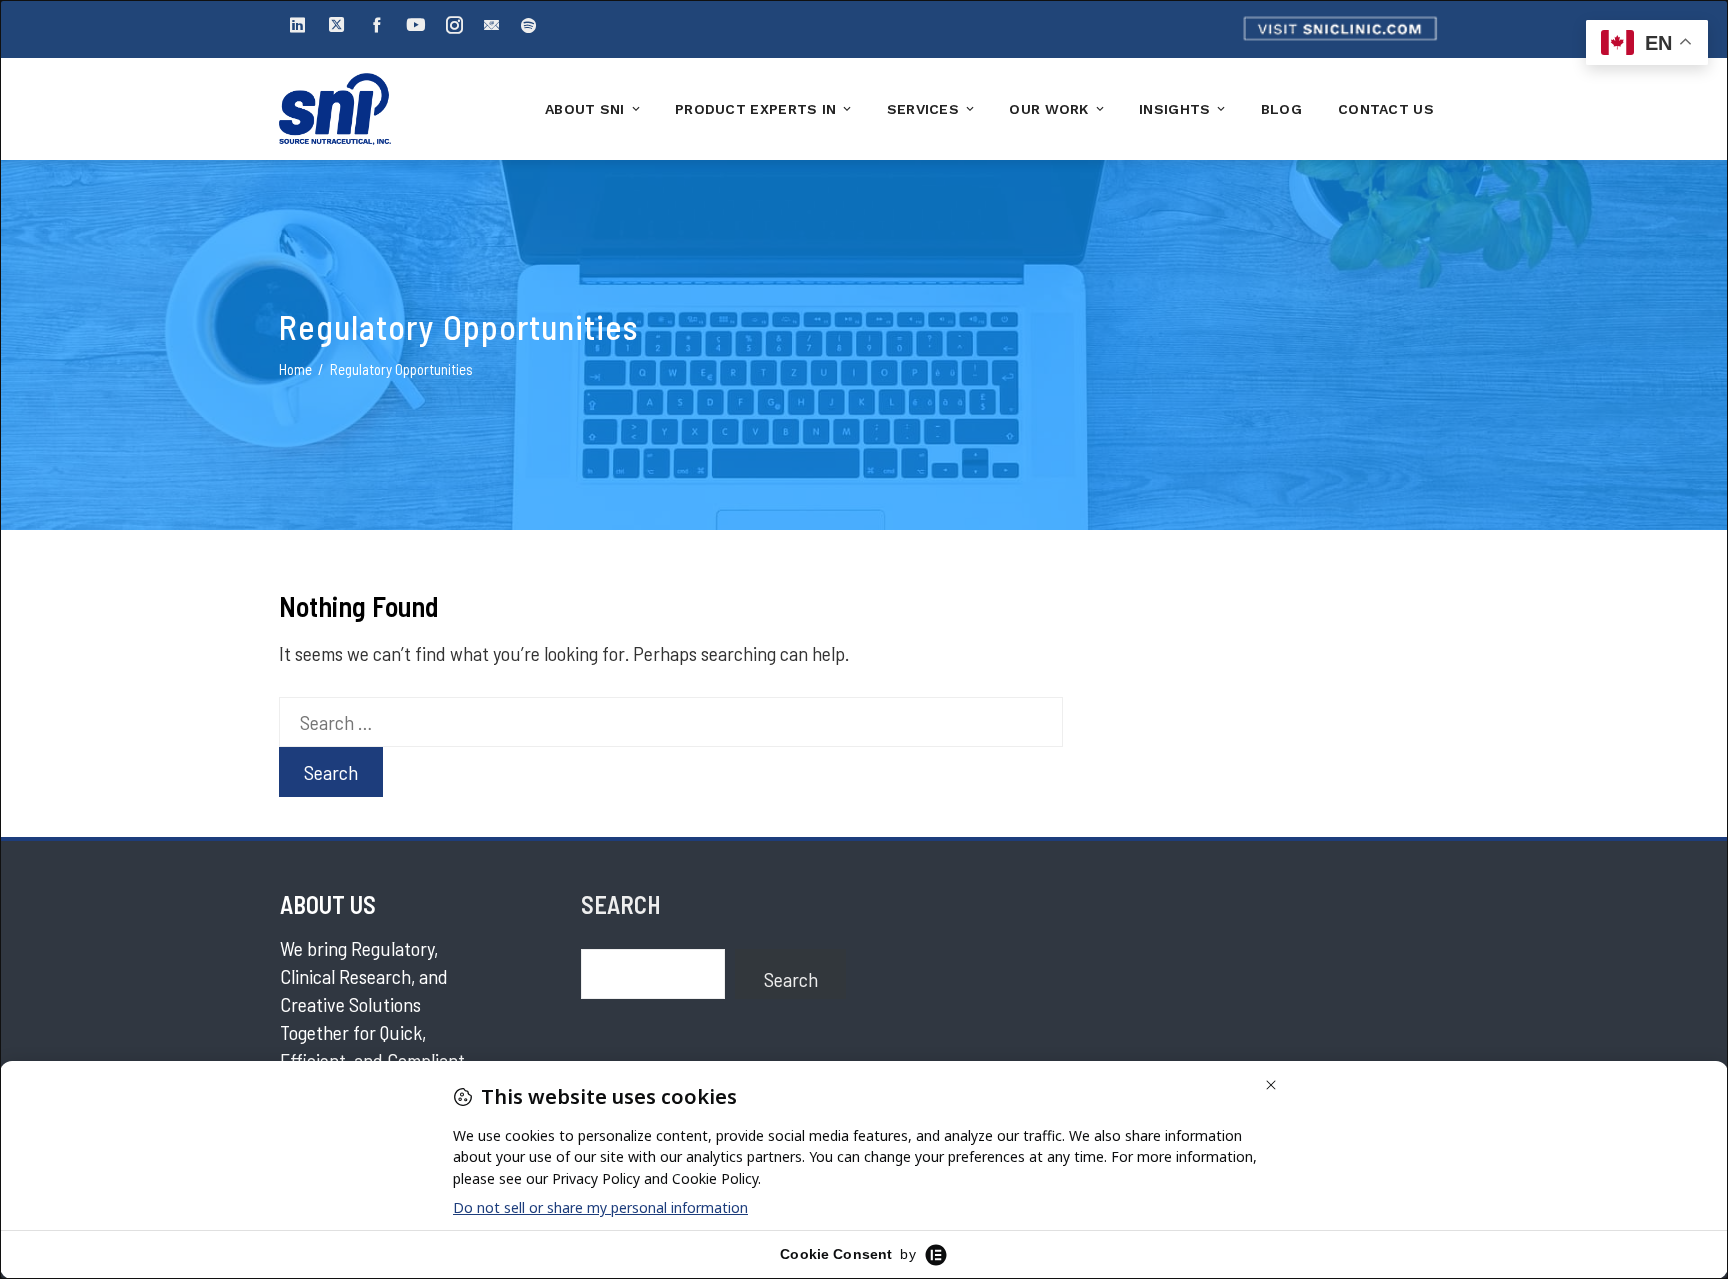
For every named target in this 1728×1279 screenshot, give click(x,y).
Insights (1174, 109)
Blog (1281, 109)
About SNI (585, 109)
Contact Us (1386, 109)
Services (923, 109)
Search (791, 979)
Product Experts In (755, 109)
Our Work (1048, 109)
